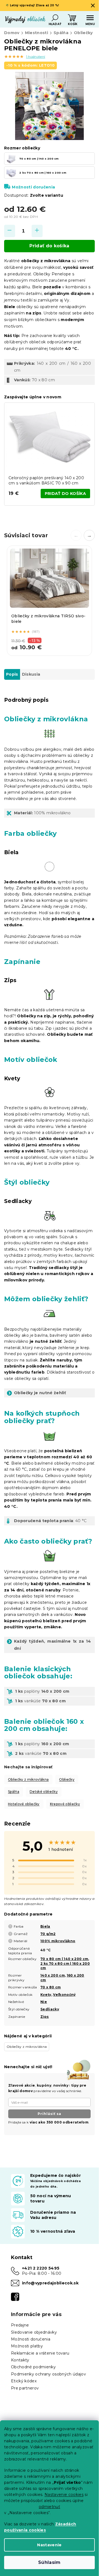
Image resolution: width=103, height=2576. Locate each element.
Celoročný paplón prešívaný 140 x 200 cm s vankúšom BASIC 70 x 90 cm (46, 480)
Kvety (46, 1995)
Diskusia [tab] (31, 674)
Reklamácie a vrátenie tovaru (40, 2353)
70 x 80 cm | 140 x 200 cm (64, 1959)
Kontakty (20, 2360)
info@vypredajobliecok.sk (50, 2283)
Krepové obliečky (65, 1804)
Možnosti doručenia (33, 187)
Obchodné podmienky (33, 2367)
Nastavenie (49, 2545)
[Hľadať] (55, 18)
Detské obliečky (44, 1792)
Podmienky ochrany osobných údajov (48, 2374)
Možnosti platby (27, 2346)
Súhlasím (49, 2562)
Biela (45, 1926)
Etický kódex (24, 2381)
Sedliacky (50, 2009)
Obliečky (67, 1779)
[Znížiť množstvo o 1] (10, 231)
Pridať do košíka (49, 246)
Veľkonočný (64, 1995)
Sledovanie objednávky (34, 2332)
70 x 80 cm (51, 1987)
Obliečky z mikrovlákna (28, 1779)
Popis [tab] (12, 674)
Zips (44, 2017)
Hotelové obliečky (24, 1804)
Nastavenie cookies (64, 2495)
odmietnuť (49, 2507)
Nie (44, 2002)
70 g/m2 (48, 1934)
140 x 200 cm (53, 1975)
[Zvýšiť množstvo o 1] (37, 231)
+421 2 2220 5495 (41, 2268)
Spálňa (14, 1792)
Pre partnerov (25, 2388)
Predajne (20, 2325)
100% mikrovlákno (58, 1941)
